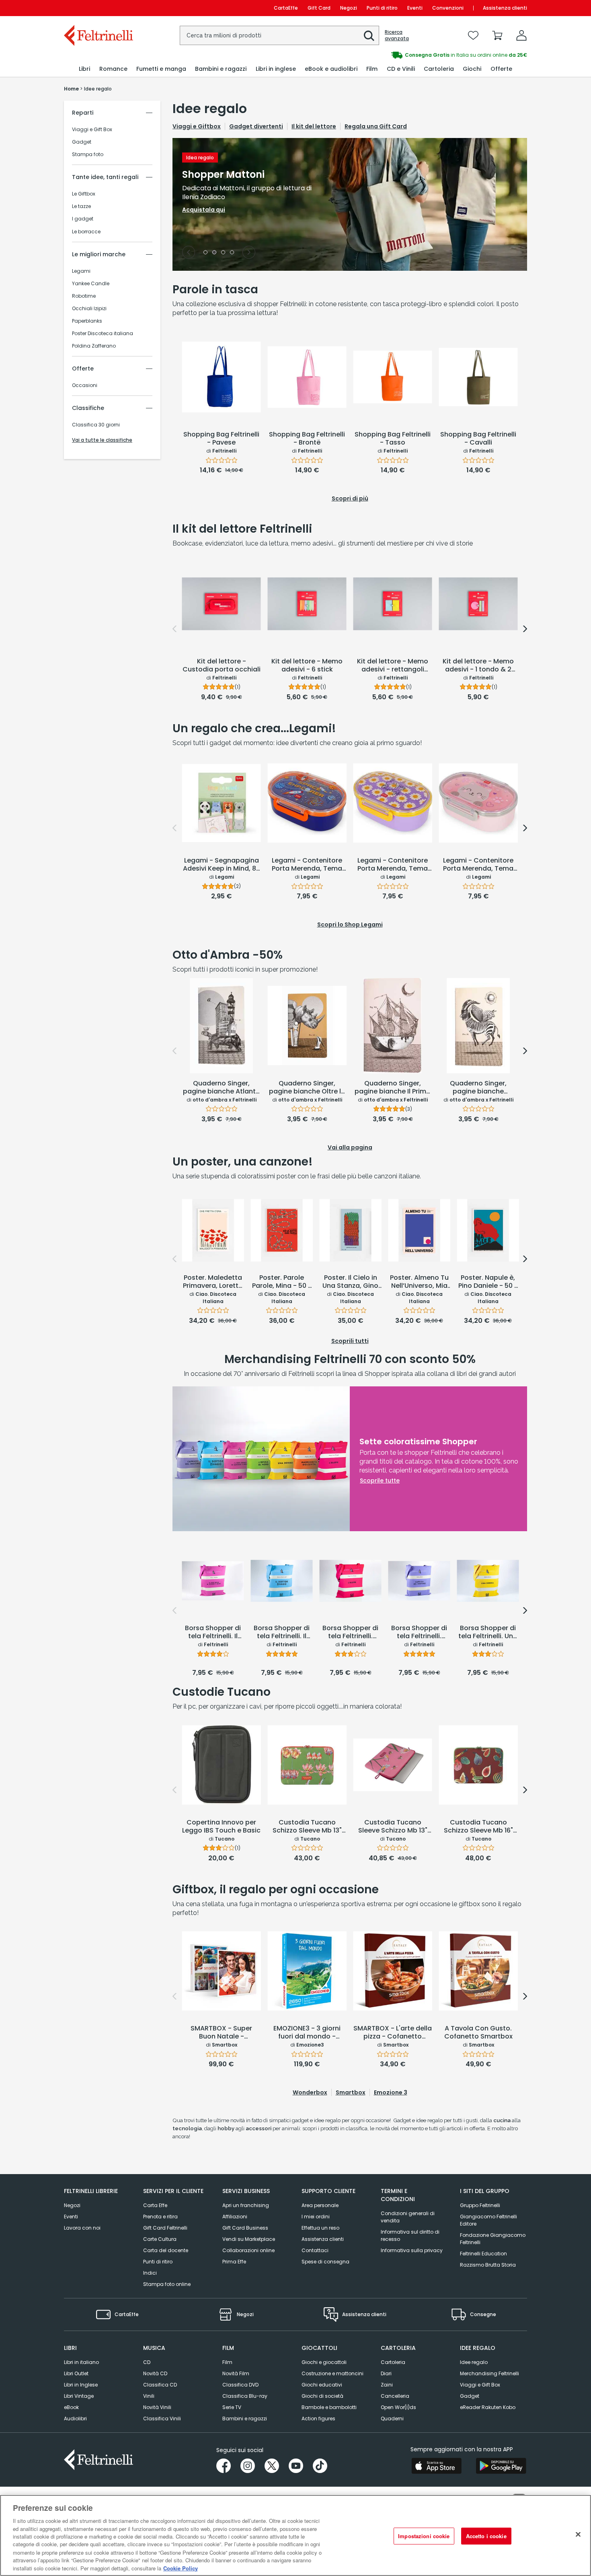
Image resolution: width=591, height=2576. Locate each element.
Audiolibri (75, 2418)
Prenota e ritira (160, 2217)
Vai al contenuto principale (98, 8)
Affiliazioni (235, 2217)
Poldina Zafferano (94, 346)
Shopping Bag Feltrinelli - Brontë (307, 439)
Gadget (82, 142)
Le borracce (86, 232)
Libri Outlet (76, 2373)
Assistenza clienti (505, 8)
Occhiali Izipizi (89, 309)
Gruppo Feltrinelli (480, 2205)
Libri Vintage (79, 2396)
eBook (71, 2407)
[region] (295, 2535)
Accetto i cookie (486, 2536)
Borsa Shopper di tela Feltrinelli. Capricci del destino (419, 1633)
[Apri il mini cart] (497, 35)
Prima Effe (234, 2262)
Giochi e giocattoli (324, 2362)
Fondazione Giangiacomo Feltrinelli (493, 2239)
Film (227, 2362)
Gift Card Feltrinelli (165, 2228)
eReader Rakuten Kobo (488, 2407)
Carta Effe (155, 2205)
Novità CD (155, 2373)
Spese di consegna (325, 2262)
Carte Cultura (160, 2239)
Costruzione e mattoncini (332, 2373)
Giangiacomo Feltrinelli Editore (488, 2220)
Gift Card (319, 8)
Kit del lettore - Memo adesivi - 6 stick (307, 666)
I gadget (83, 219)
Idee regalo (474, 2362)
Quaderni (392, 2418)
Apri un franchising (246, 2205)
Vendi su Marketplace (249, 2239)
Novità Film (236, 2373)
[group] (411, 55)
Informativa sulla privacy (412, 2250)
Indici (150, 2273)
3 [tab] (223, 253)
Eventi (415, 8)
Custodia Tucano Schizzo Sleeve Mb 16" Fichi (478, 1827)
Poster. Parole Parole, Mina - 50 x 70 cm (282, 1282)
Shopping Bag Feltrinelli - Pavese (221, 439)
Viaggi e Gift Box (92, 130)
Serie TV (232, 2407)
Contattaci (315, 2250)
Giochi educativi (322, 2385)
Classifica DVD (240, 2385)
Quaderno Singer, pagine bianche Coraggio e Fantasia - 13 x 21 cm (478, 1088)
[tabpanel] (350, 204)
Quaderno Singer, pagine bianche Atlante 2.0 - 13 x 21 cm (221, 1088)
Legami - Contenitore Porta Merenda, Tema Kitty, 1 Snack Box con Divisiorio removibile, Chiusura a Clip (478, 865)
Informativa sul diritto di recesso (410, 2235)
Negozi (349, 8)
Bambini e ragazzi (245, 2418)
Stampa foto (88, 154)
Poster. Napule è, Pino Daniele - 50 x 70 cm (488, 1282)
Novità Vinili (157, 2407)
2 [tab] (214, 253)
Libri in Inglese (81, 2385)
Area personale (320, 2205)
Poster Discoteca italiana (103, 334)
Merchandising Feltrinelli (489, 2373)
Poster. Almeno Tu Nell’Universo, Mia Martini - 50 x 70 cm (419, 1282)
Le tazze (81, 206)
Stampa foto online (167, 2284)
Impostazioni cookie (424, 2536)
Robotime (84, 296)
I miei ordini (316, 2217)
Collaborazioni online (248, 2250)
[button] (369, 36)
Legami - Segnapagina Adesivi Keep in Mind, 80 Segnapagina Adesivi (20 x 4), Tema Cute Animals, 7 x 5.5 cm (222, 865)
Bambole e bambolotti (329, 2407)
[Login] (521, 35)
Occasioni (85, 385)
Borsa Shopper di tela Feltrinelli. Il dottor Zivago (282, 1633)
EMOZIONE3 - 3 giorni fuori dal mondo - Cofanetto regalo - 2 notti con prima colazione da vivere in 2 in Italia (307, 2033)
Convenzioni (448, 8)
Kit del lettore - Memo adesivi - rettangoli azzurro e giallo (393, 666)
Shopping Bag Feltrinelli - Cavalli (478, 439)
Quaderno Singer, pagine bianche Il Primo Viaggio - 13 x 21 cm (393, 1088)
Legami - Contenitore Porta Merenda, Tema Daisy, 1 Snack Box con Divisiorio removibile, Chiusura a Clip (393, 865)
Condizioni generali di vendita (408, 2217)
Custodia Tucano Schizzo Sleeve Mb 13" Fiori (307, 1827)
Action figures (318, 2418)
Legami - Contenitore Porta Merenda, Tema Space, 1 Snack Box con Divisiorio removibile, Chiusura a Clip (307, 865)
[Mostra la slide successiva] (249, 252)
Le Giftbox (84, 194)
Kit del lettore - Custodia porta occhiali (222, 666)
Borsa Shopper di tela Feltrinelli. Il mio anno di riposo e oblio (213, 1633)
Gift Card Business (245, 2228)
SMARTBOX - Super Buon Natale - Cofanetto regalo (221, 2033)
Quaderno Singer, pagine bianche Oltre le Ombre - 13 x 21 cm (307, 1088)
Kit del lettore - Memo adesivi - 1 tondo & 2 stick (478, 666)
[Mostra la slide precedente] (189, 252)
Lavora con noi (82, 2228)
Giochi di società (322, 2396)
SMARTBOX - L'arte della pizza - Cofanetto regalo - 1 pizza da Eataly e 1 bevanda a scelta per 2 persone (393, 2033)
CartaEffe (286, 8)
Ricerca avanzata (397, 35)
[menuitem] (84, 69)
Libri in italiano (81, 2362)
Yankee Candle (91, 284)
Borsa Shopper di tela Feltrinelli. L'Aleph (350, 1633)
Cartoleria (393, 2362)
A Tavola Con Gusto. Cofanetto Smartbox (478, 2033)
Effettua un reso (320, 2228)
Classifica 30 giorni (96, 425)
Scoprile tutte (380, 1481)
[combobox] (279, 35)
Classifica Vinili (162, 2418)
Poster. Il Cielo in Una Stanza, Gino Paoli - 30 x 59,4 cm (350, 1282)
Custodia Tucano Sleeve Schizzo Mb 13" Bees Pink (393, 1827)
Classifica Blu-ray (245, 2396)
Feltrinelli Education (483, 2254)
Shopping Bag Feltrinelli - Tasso (393, 439)
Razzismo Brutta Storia (488, 2265)
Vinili (149, 2396)
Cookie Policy (181, 2568)
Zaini (387, 2385)
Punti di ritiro (382, 8)
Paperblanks (87, 321)
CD (147, 2362)
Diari (386, 2373)
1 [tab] (205, 253)
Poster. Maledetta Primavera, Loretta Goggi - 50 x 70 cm (213, 1282)
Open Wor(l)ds (398, 2407)
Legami (81, 271)
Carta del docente (166, 2250)
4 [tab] (232, 253)
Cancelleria (395, 2396)
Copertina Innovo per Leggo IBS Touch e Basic (221, 1827)
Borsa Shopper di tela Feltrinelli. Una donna (488, 1633)
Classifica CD (160, 2385)
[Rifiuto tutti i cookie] (578, 2535)
